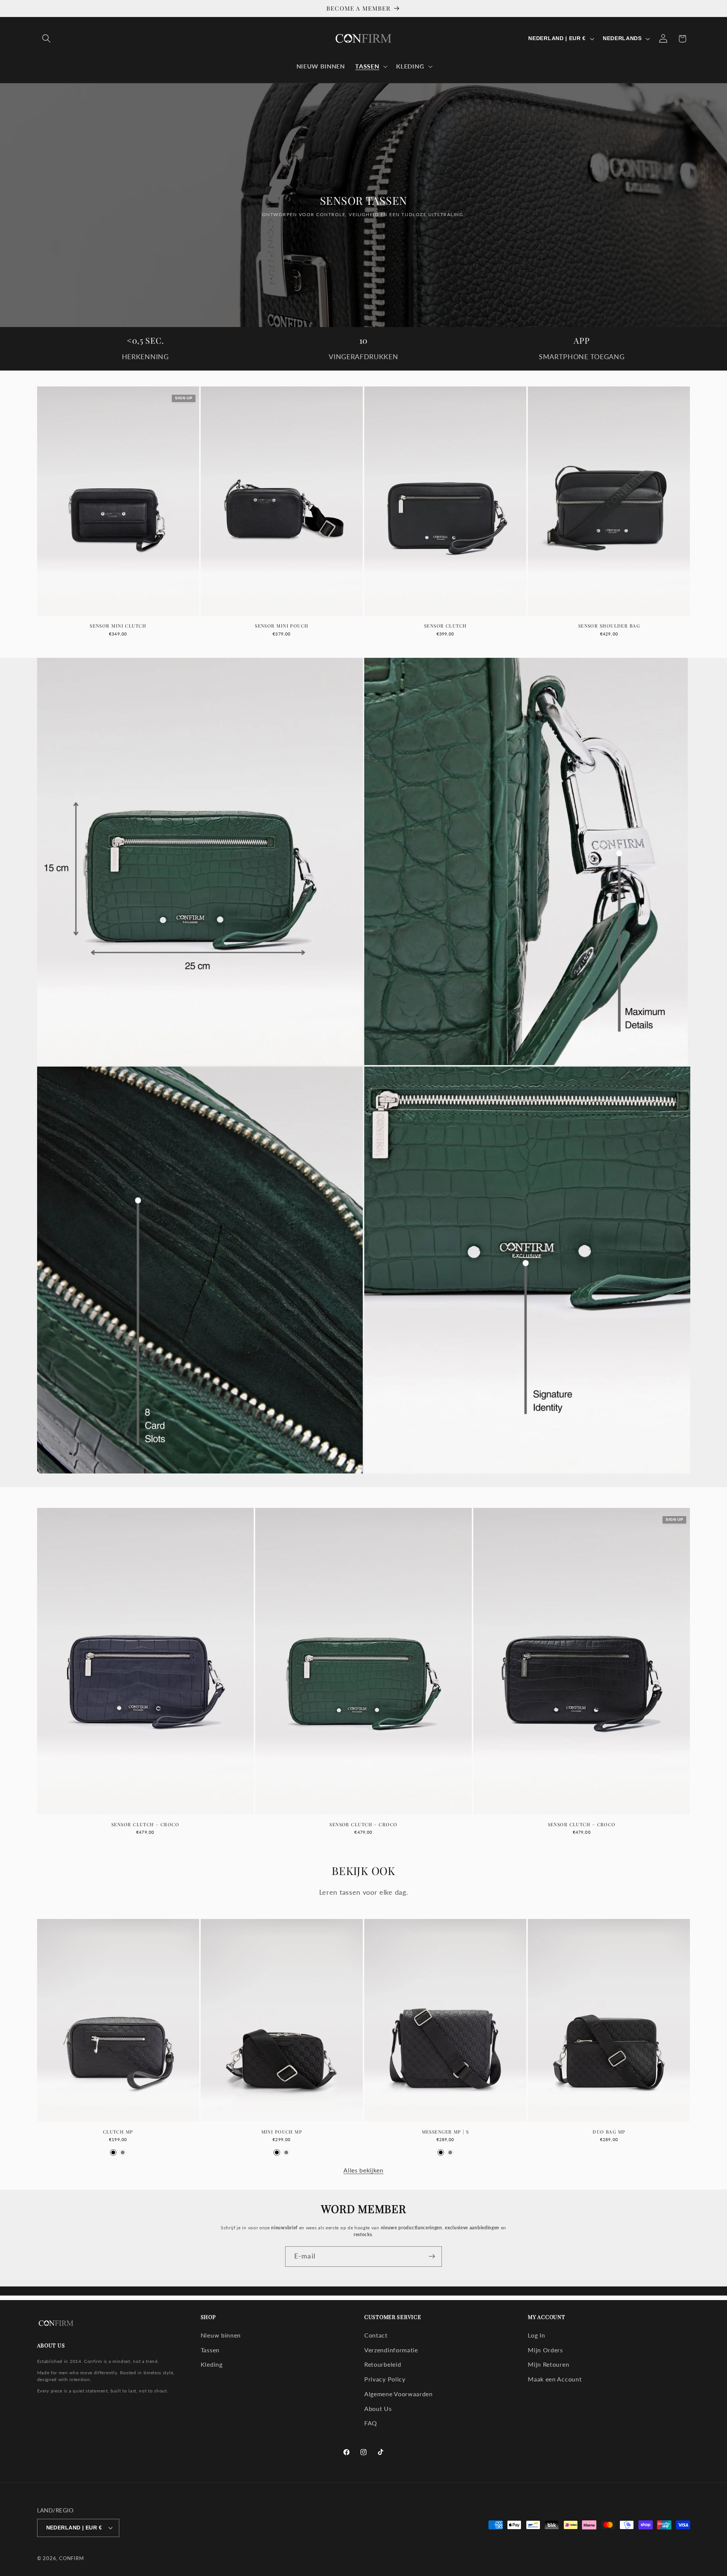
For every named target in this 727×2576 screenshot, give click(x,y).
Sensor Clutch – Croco (145, 1825)
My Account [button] (546, 2317)
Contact (376, 2335)
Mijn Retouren (548, 2364)
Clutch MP (118, 2132)
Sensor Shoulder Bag (609, 626)
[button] (47, 39)
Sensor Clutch (445, 626)
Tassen (210, 2350)
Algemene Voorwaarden (399, 2394)
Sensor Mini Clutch (118, 626)
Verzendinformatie (391, 2350)
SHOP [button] (208, 2317)
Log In (536, 2335)
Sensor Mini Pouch (282, 626)
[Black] (113, 2152)
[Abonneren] (432, 2257)
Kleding (212, 2364)
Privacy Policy (385, 2379)
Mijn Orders (545, 2350)
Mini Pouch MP (282, 2132)
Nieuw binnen (221, 2335)
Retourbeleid (383, 2364)
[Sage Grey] (123, 2152)
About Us (378, 2409)
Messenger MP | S (445, 2132)
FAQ (371, 2423)
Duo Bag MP (609, 2132)
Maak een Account (555, 2379)
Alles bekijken (363, 2170)
